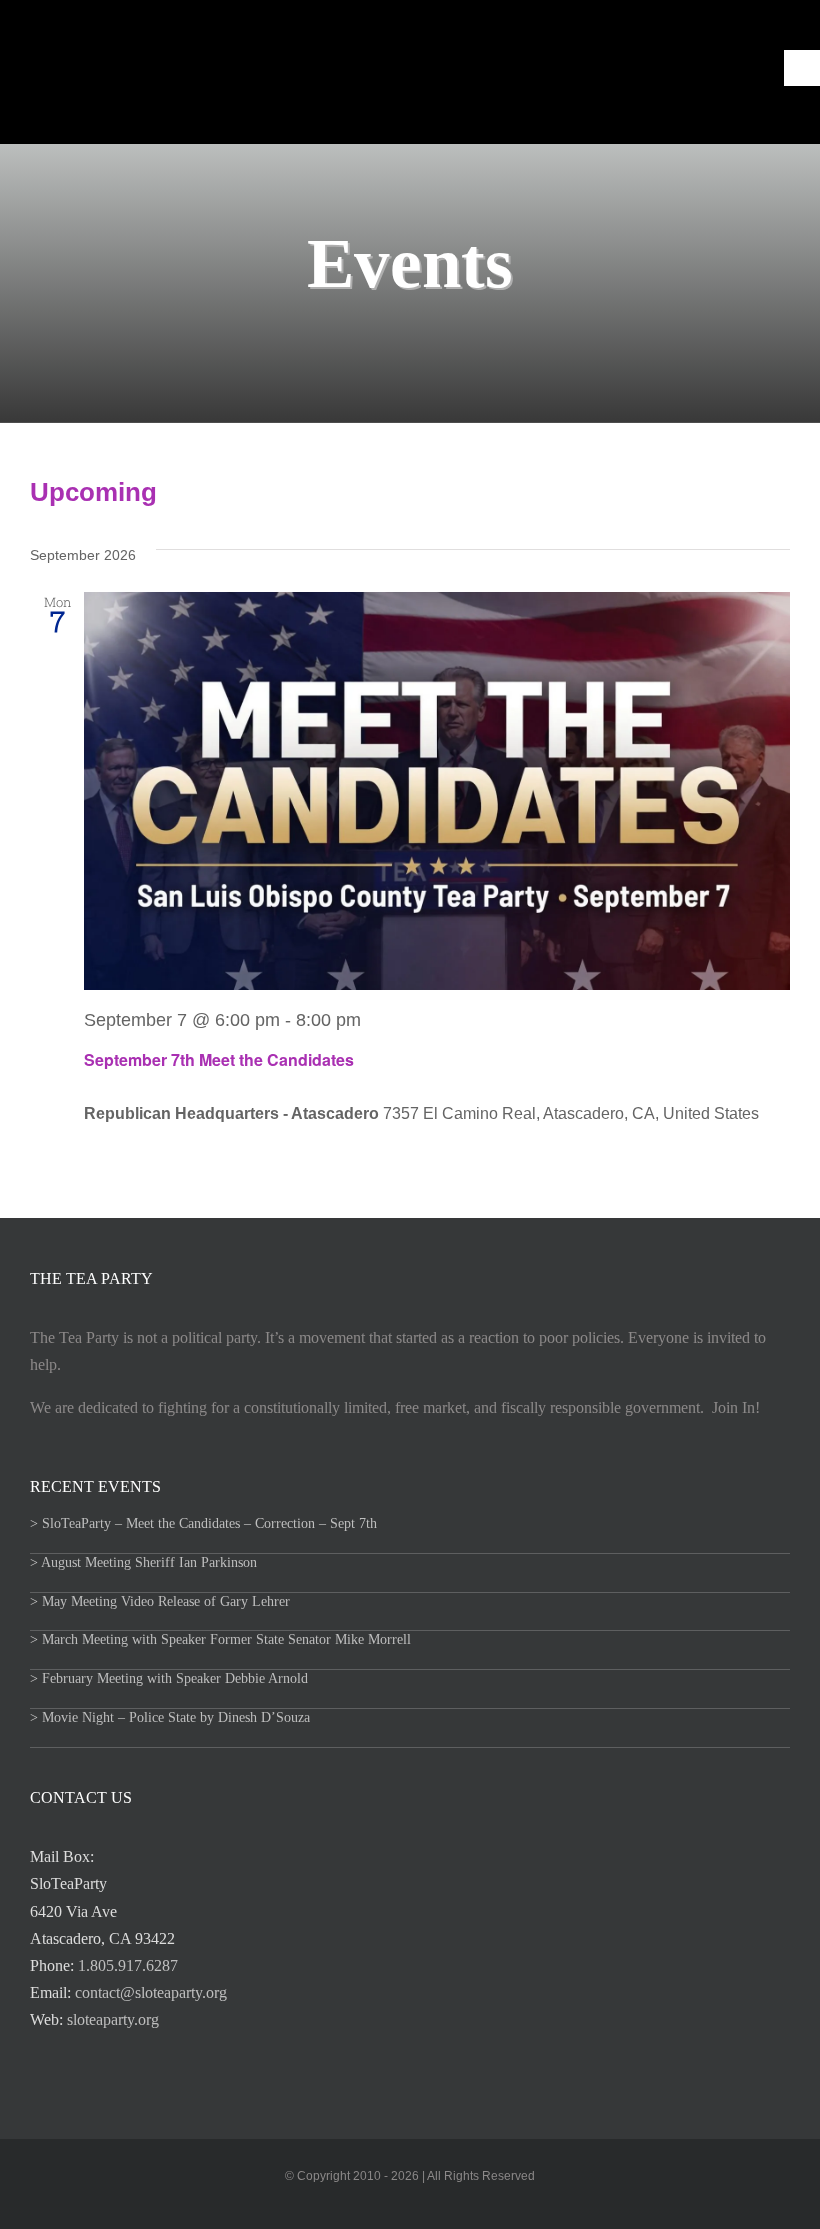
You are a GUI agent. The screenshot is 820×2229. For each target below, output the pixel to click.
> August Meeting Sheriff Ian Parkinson (143, 1562)
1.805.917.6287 (128, 1965)
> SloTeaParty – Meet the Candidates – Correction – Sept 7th (203, 1523)
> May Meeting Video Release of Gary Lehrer (160, 1601)
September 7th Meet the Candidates (219, 1059)
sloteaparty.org (113, 2019)
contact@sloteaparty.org (151, 1992)
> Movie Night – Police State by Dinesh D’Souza (170, 1717)
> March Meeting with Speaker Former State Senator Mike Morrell (220, 1639)
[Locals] (426, 2206)
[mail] (394, 2206)
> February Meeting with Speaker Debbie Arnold (169, 1678)
